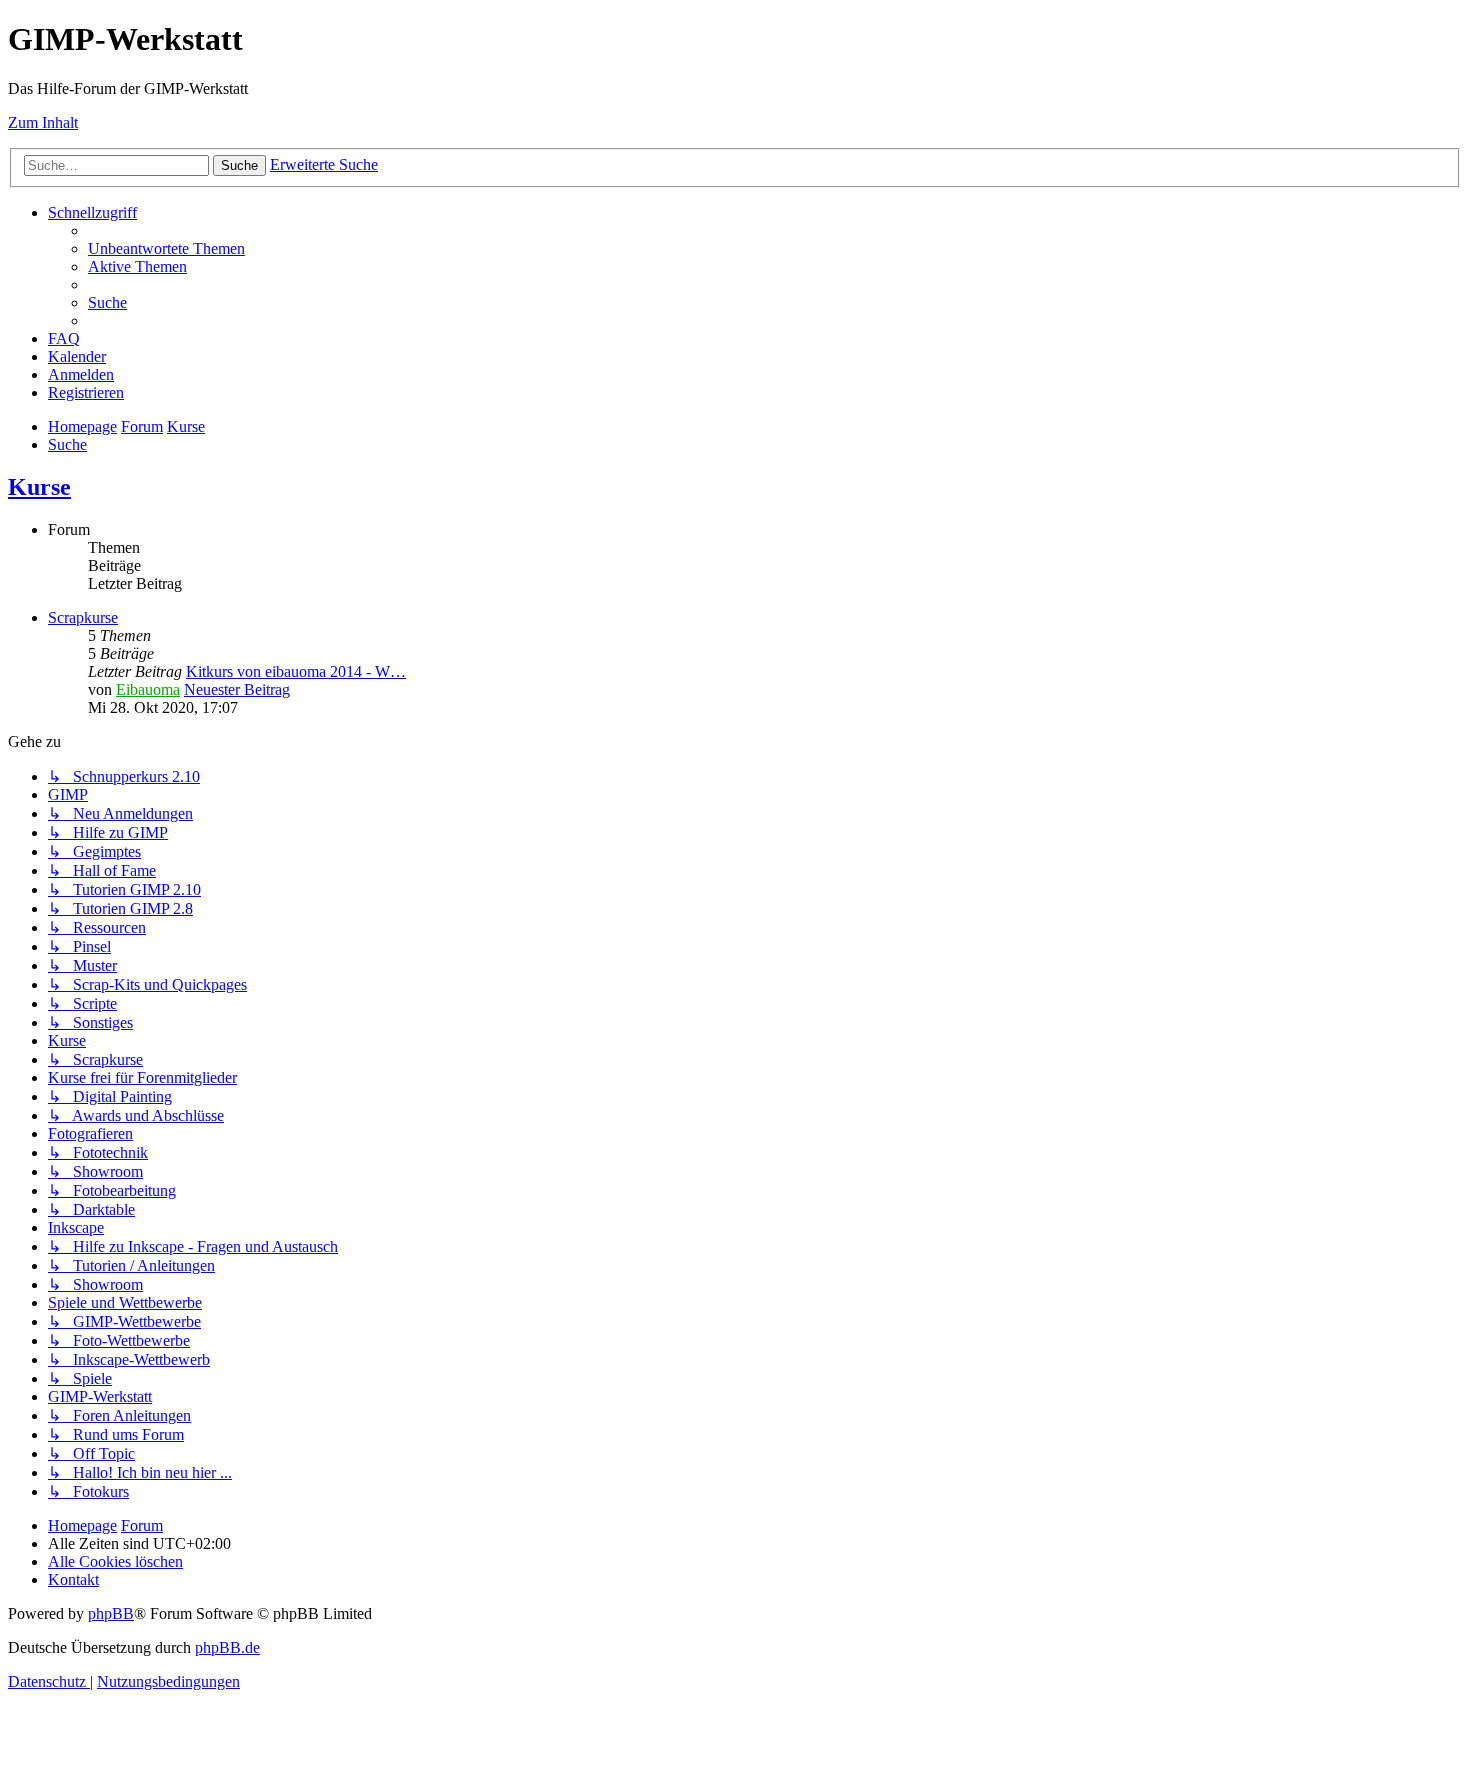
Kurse (39, 487)
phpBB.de (227, 1647)
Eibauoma (148, 689)
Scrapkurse (83, 617)
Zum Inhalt (43, 122)
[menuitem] (166, 248)
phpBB (111, 1613)
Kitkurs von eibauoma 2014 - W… (296, 671)
